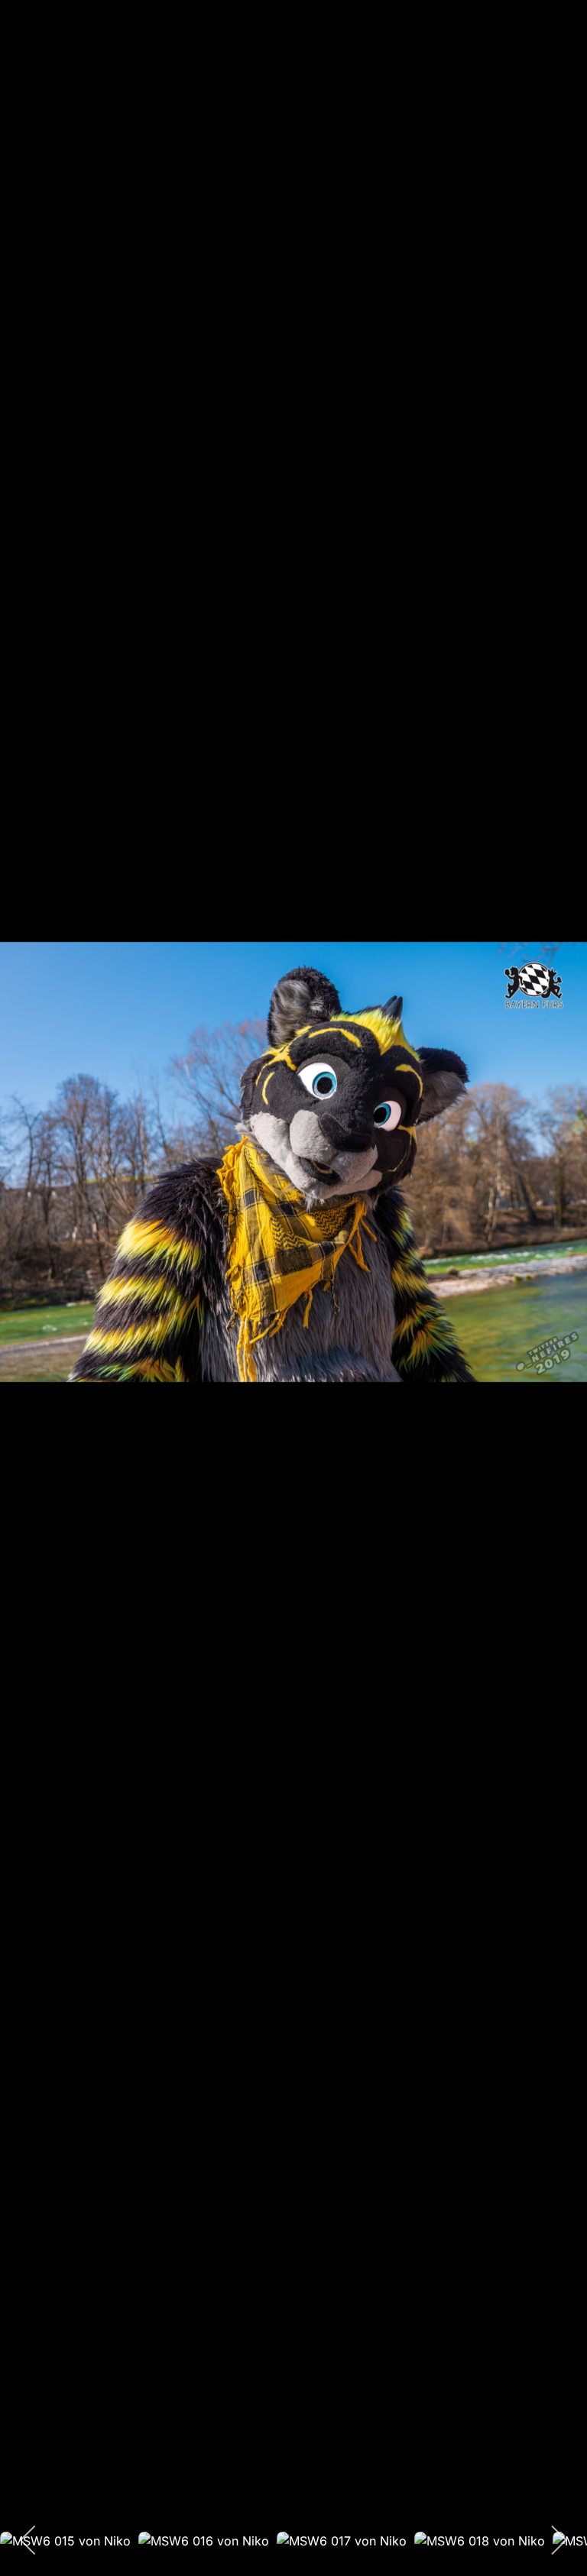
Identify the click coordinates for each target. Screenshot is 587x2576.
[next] (560, 1265)
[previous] (27, 1265)
